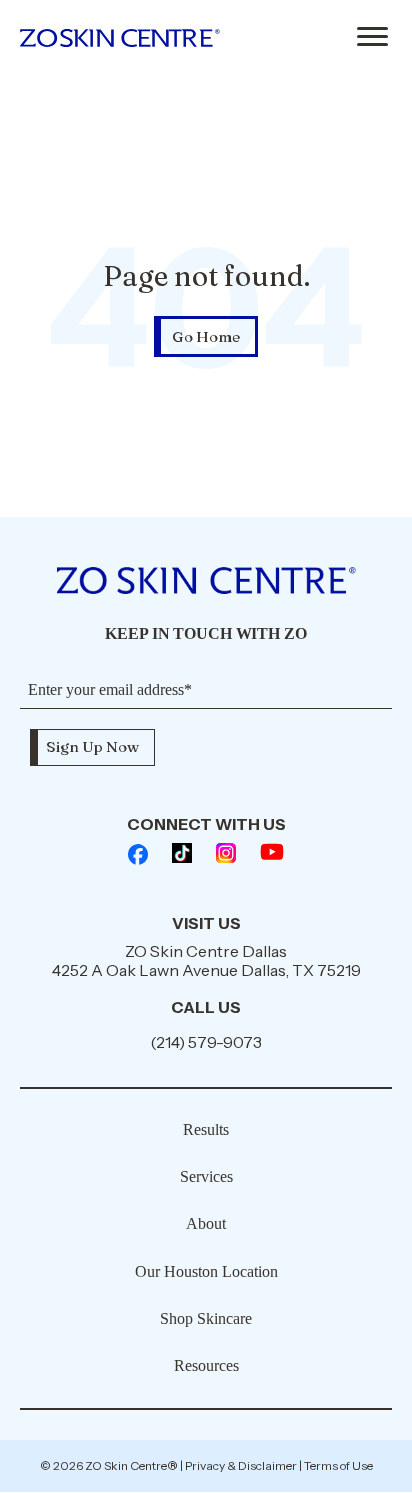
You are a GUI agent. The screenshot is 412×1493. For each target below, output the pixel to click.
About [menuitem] (206, 1223)
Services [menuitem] (206, 1176)
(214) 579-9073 (206, 1042)
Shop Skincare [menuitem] (206, 1318)
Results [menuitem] (206, 1129)
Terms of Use (338, 1465)
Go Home (206, 336)
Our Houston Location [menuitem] (206, 1271)
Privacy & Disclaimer (241, 1465)
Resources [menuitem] (206, 1365)
